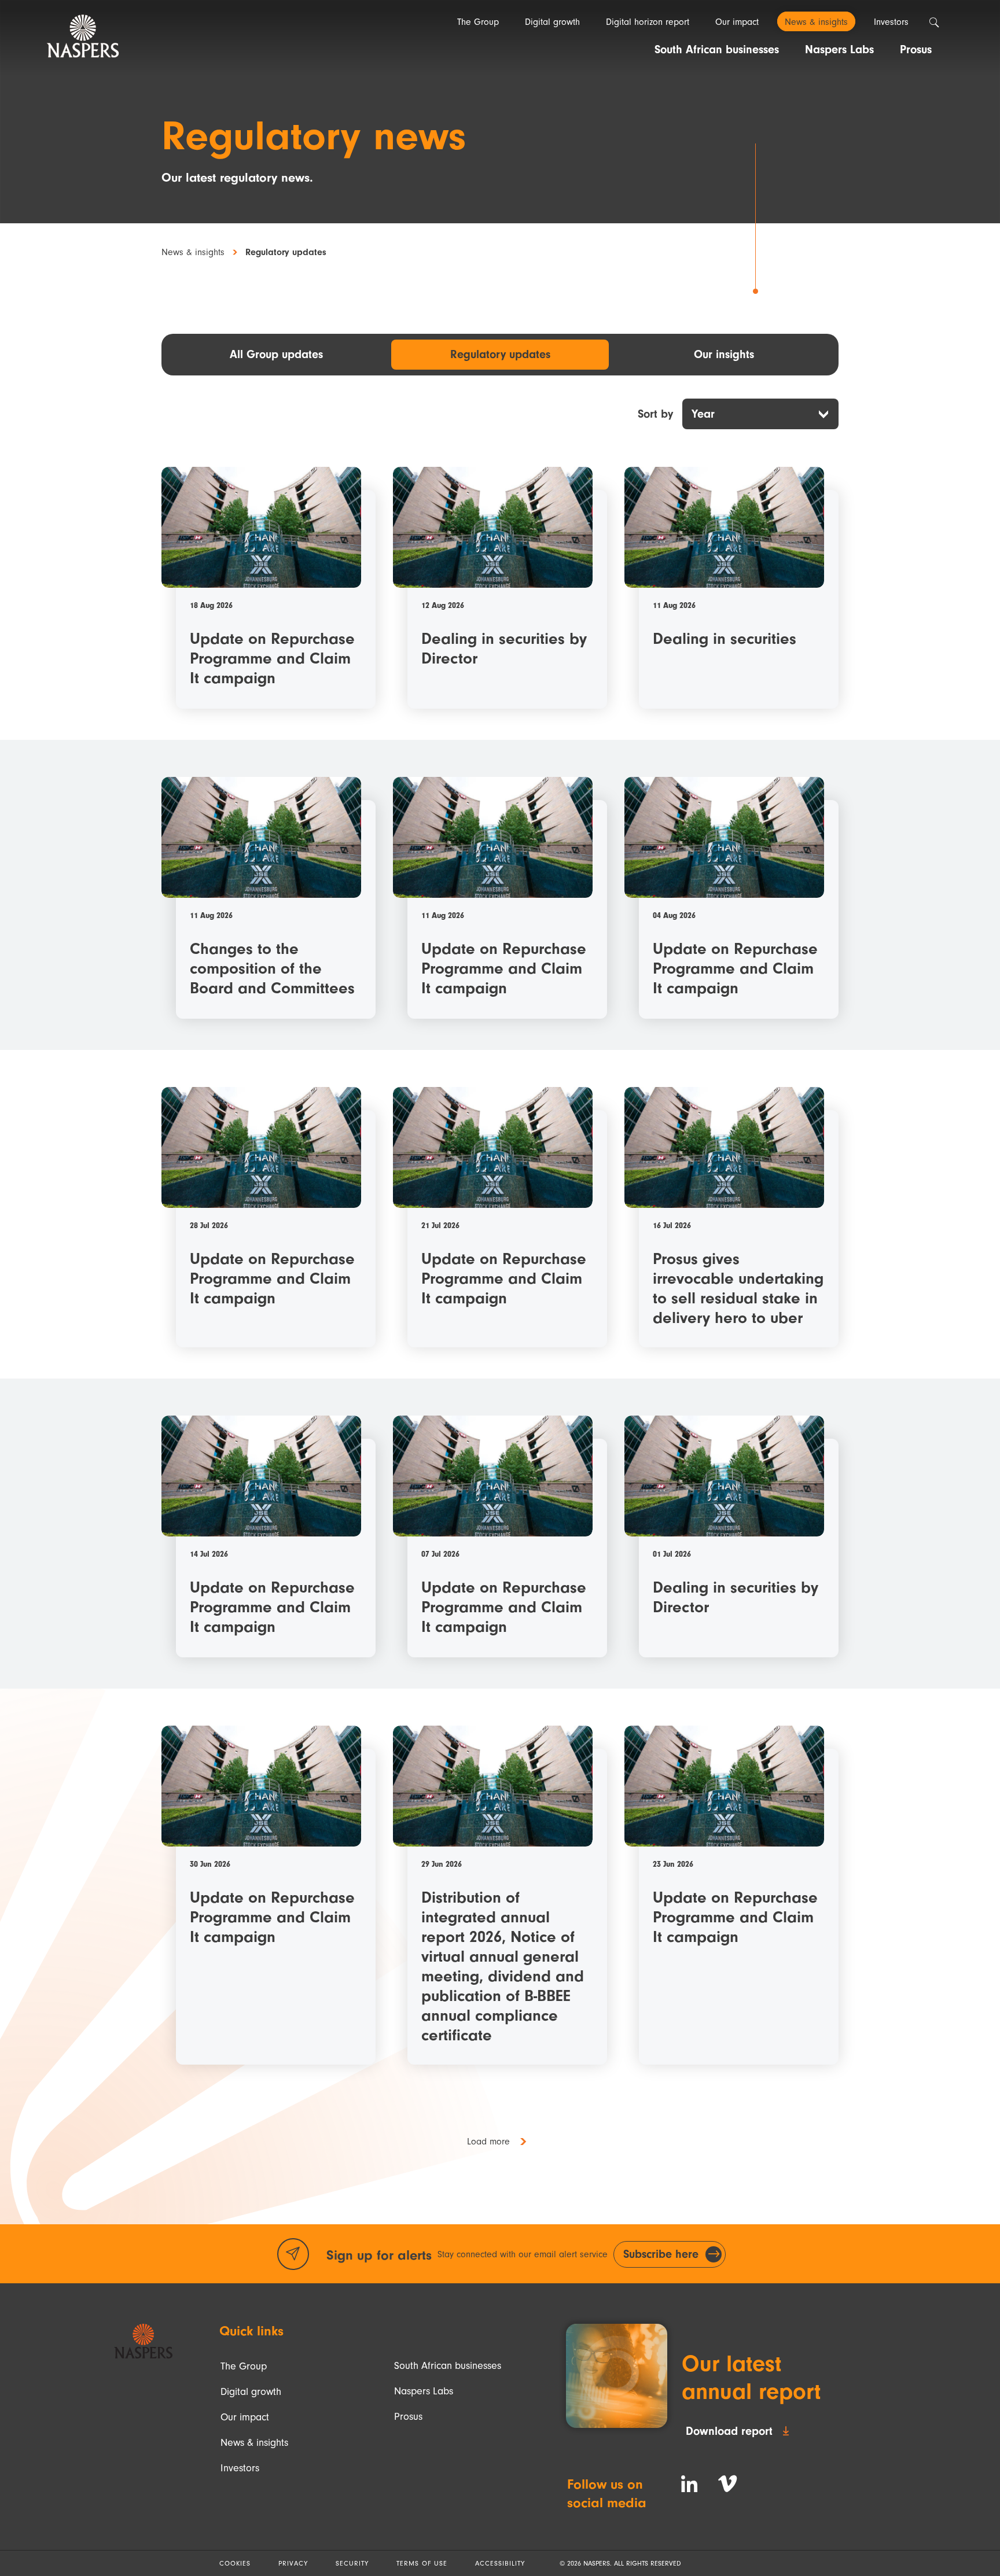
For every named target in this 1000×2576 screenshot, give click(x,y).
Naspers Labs (424, 2391)
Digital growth (251, 2392)
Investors (240, 2468)
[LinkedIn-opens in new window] (689, 2484)
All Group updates (276, 354)
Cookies (235, 2563)
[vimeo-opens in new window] (727, 2484)
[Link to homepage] (143, 2341)
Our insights (724, 354)
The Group (244, 2366)
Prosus (408, 2417)
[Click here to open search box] (934, 23)
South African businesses (448, 2366)
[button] (500, 2142)
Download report (729, 2431)
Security (352, 2563)
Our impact (245, 2417)
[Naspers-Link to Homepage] (83, 36)
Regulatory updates (500, 354)
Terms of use (422, 2563)
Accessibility (500, 2563)
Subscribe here (661, 2254)
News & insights (193, 253)
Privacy (293, 2563)
